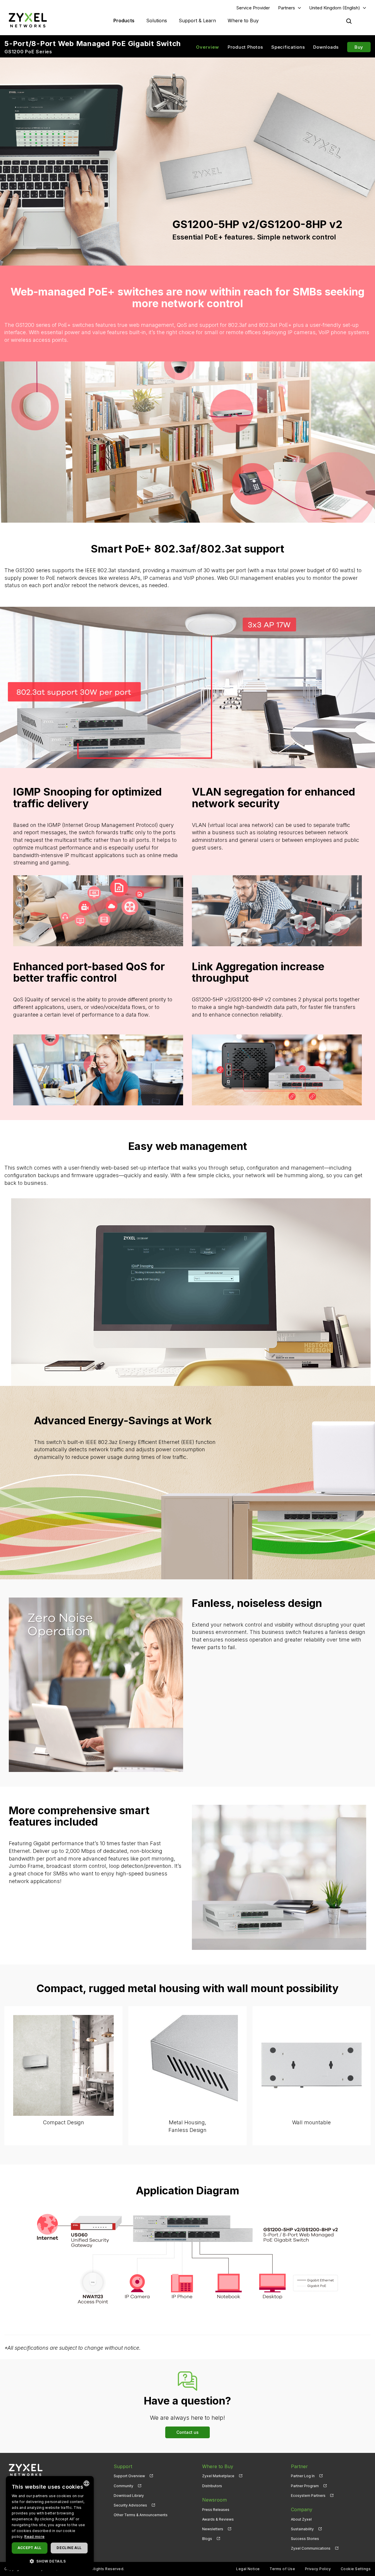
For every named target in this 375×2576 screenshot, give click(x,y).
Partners (287, 8)
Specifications (288, 47)
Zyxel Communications (311, 2548)
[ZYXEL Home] (28, 20)
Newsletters (213, 2529)
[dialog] (50, 2523)
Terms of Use (282, 2569)
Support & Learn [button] (197, 21)
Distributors (212, 2486)
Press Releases (216, 2510)
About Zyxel (301, 2519)
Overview (208, 47)
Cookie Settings (356, 2569)
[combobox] (86, 2483)
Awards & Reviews (218, 2519)
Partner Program (305, 2486)
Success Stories (305, 2539)
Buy (359, 47)
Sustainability (302, 2529)
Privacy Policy (318, 2569)
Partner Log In (303, 2476)
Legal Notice (248, 2569)
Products (124, 21)
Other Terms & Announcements (141, 2515)
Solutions (157, 21)
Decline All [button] (69, 2548)
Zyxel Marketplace (218, 2476)
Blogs (207, 2539)
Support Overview (129, 2476)
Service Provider (253, 8)
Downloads (326, 47)
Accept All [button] (29, 2548)
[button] (50, 2561)
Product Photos (245, 47)
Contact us (187, 2432)
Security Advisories (130, 2505)
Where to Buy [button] (243, 21)
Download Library (129, 2496)
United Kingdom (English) (335, 8)
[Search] (349, 21)
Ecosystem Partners (308, 2496)
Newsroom (214, 2500)
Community (123, 2486)
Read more (34, 2537)
